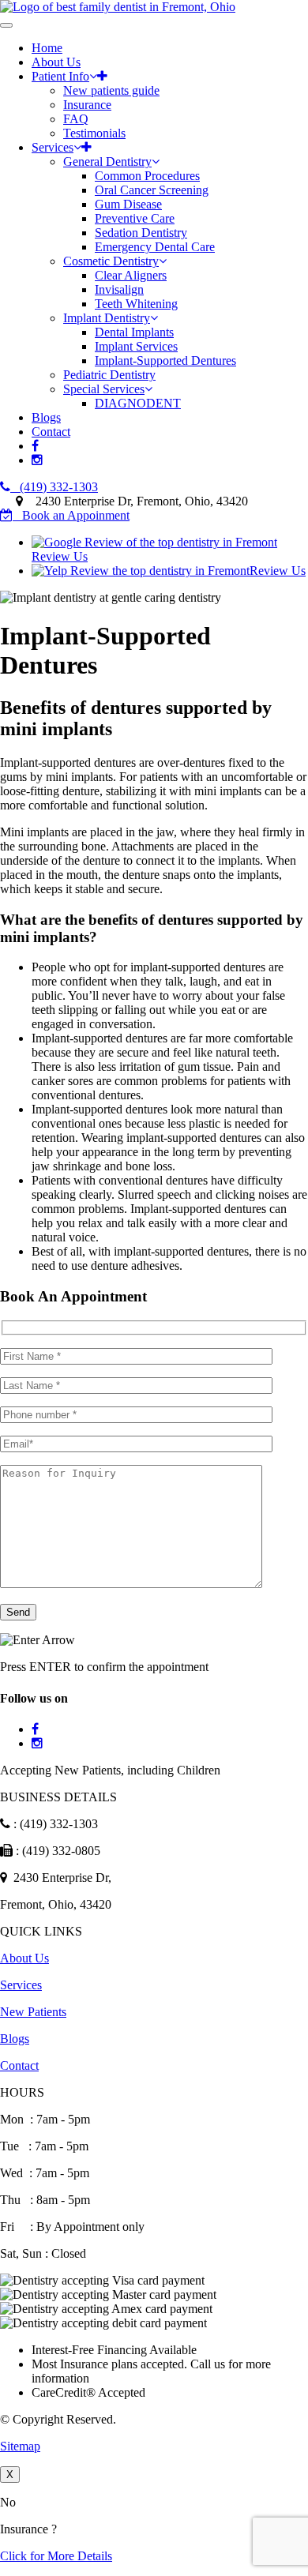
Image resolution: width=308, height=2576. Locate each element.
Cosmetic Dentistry (111, 261)
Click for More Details (56, 2556)
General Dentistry (107, 161)
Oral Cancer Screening (152, 190)
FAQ (76, 119)
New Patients (33, 2012)
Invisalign (119, 289)
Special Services (104, 389)
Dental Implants (134, 332)
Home (47, 48)
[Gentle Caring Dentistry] (118, 7)
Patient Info (60, 76)
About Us (56, 62)
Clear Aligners (131, 275)
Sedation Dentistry (141, 233)
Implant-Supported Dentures (165, 360)
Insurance (87, 105)
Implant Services (136, 346)
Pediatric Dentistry (109, 375)
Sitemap (20, 2446)
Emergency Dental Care (155, 247)
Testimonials (94, 133)
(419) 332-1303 (54, 487)
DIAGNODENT (138, 403)
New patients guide (111, 90)
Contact (51, 432)
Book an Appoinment (71, 515)
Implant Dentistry (107, 318)
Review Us (278, 571)
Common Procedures (147, 176)
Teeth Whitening (136, 304)
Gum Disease (128, 204)
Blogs (46, 417)
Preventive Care (135, 218)
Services (53, 147)
